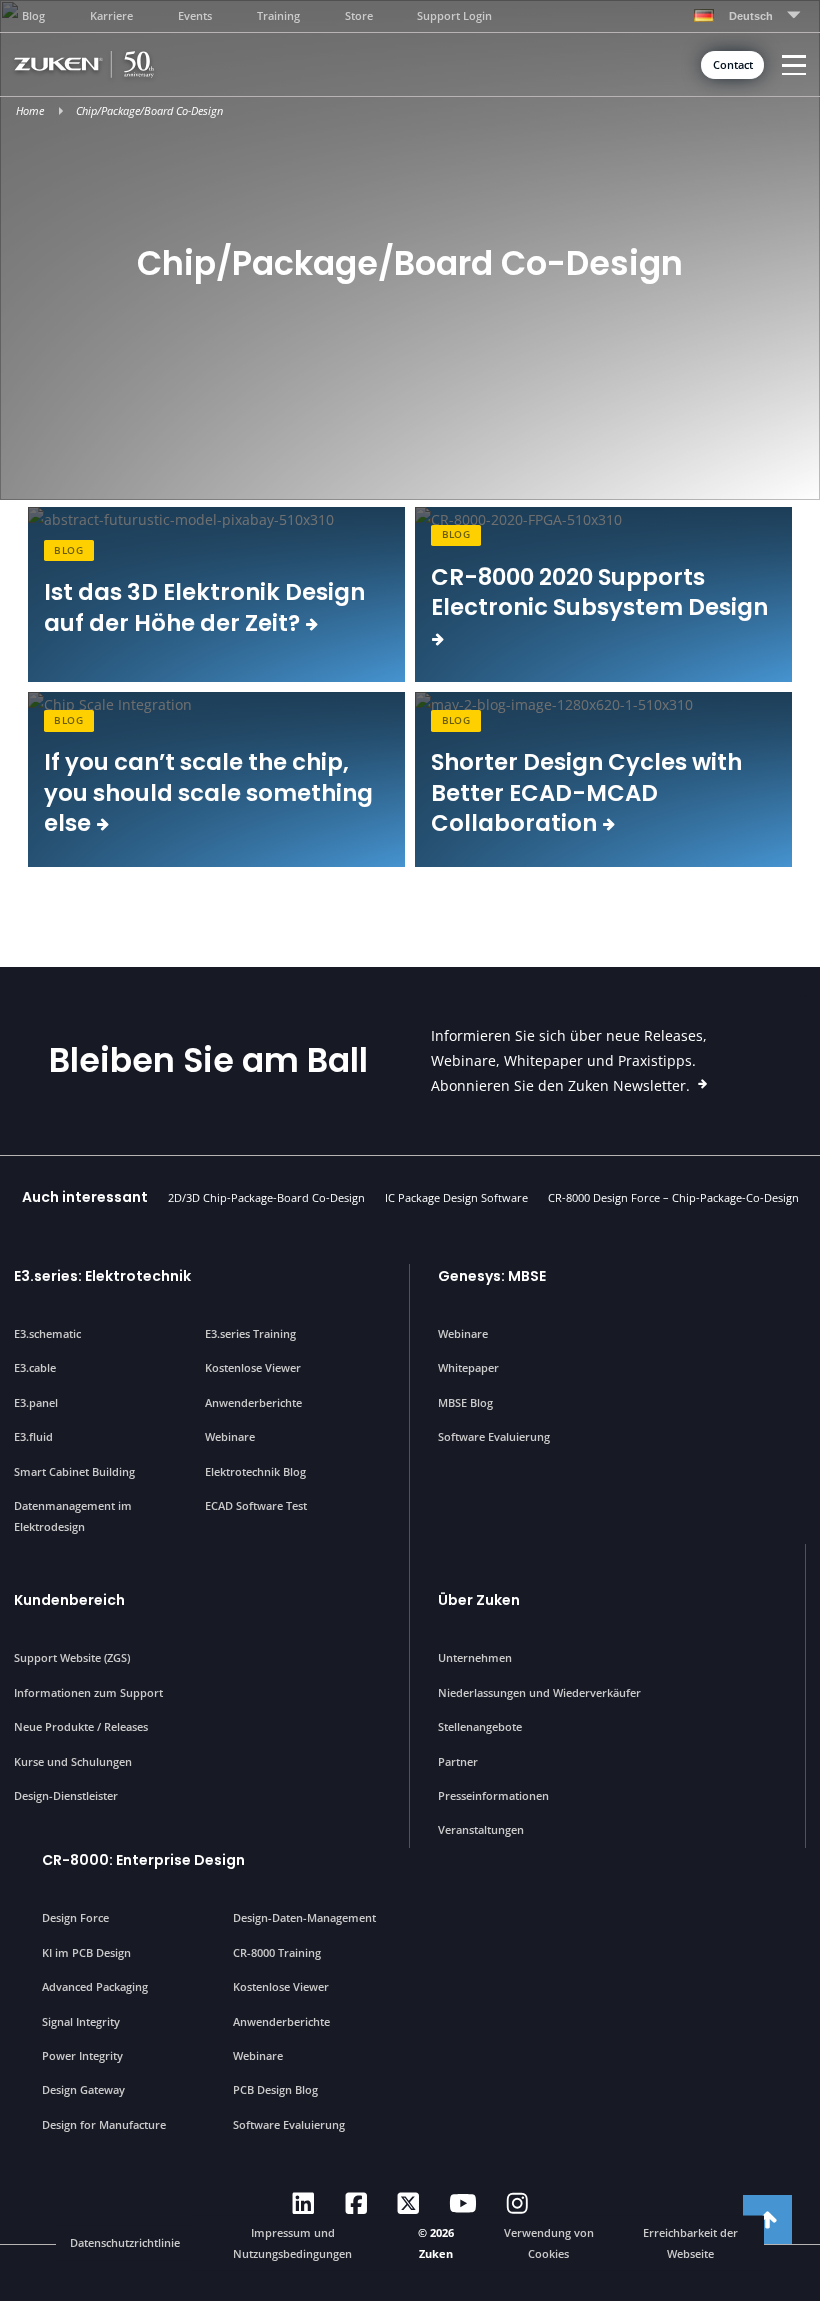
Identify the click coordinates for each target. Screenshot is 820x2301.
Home (30, 111)
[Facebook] (356, 2203)
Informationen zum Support (88, 1692)
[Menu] (794, 65)
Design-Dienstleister (66, 1795)
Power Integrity (82, 2055)
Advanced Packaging (95, 1986)
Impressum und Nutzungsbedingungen (292, 2242)
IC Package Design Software (456, 1197)
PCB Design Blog (275, 2089)
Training (278, 15)
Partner (458, 1761)
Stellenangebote (480, 1726)
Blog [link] (68, 550)
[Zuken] (114, 64)
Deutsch (751, 16)
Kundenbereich (69, 1600)
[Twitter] (408, 2203)
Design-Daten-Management (304, 1917)
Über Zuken (479, 1600)
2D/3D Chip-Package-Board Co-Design (266, 1197)
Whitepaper (468, 1367)
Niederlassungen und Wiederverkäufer (539, 1692)
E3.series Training (250, 1333)
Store (359, 15)
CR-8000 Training (277, 1952)
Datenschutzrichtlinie (125, 2242)
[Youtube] (463, 2203)
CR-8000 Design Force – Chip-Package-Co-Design (673, 1197)
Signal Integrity (81, 2021)
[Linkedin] (303, 2203)
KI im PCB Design (86, 1952)
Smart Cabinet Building (74, 1471)
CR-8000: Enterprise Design (143, 1860)
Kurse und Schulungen (73, 1761)
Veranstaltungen (481, 1829)
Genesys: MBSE (492, 1276)
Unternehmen (475, 1657)
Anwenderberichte (253, 1402)
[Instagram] (517, 2203)
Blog (33, 15)
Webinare (230, 1436)
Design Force (75, 1917)
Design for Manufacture (104, 2124)
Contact (733, 65)
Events (195, 15)
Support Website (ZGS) (72, 1657)
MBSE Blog (465, 1402)
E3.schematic (47, 1333)
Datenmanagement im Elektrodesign (73, 1515)
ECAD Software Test (256, 1505)
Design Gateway (83, 2089)
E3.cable (35, 1367)
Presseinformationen (493, 1795)
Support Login (454, 15)
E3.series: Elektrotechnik (102, 1276)
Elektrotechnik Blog (255, 1471)
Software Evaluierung (494, 1436)
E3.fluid (33, 1436)
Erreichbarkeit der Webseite (690, 2242)
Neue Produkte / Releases (81, 1726)
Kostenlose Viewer (253, 1367)
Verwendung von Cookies (549, 2242)
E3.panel (36, 1402)
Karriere (111, 15)
